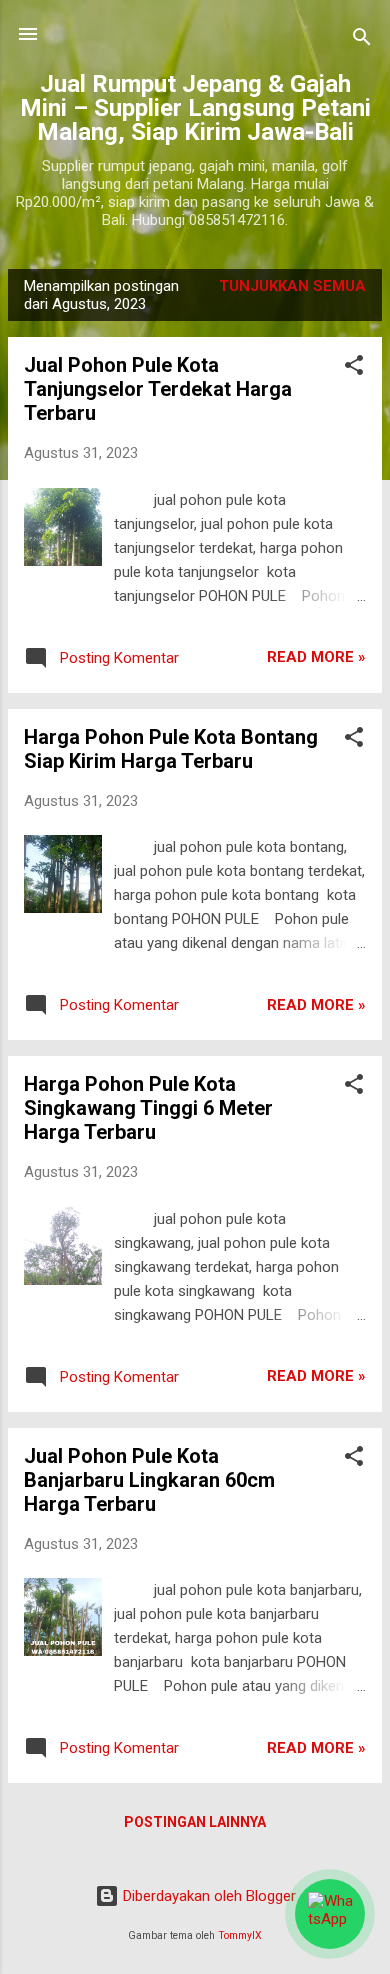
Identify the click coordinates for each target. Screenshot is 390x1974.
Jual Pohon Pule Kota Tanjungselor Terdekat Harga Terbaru (158, 389)
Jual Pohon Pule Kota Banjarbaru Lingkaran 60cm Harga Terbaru (149, 1480)
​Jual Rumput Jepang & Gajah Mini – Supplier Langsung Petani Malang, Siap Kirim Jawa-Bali (195, 108)
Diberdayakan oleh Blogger (207, 1896)
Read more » (316, 657)
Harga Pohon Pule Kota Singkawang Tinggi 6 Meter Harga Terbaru (148, 1108)
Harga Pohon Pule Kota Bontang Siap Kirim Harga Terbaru (171, 749)
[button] (354, 368)
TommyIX (240, 1935)
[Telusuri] (362, 40)
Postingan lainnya (195, 1822)
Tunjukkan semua (292, 286)
